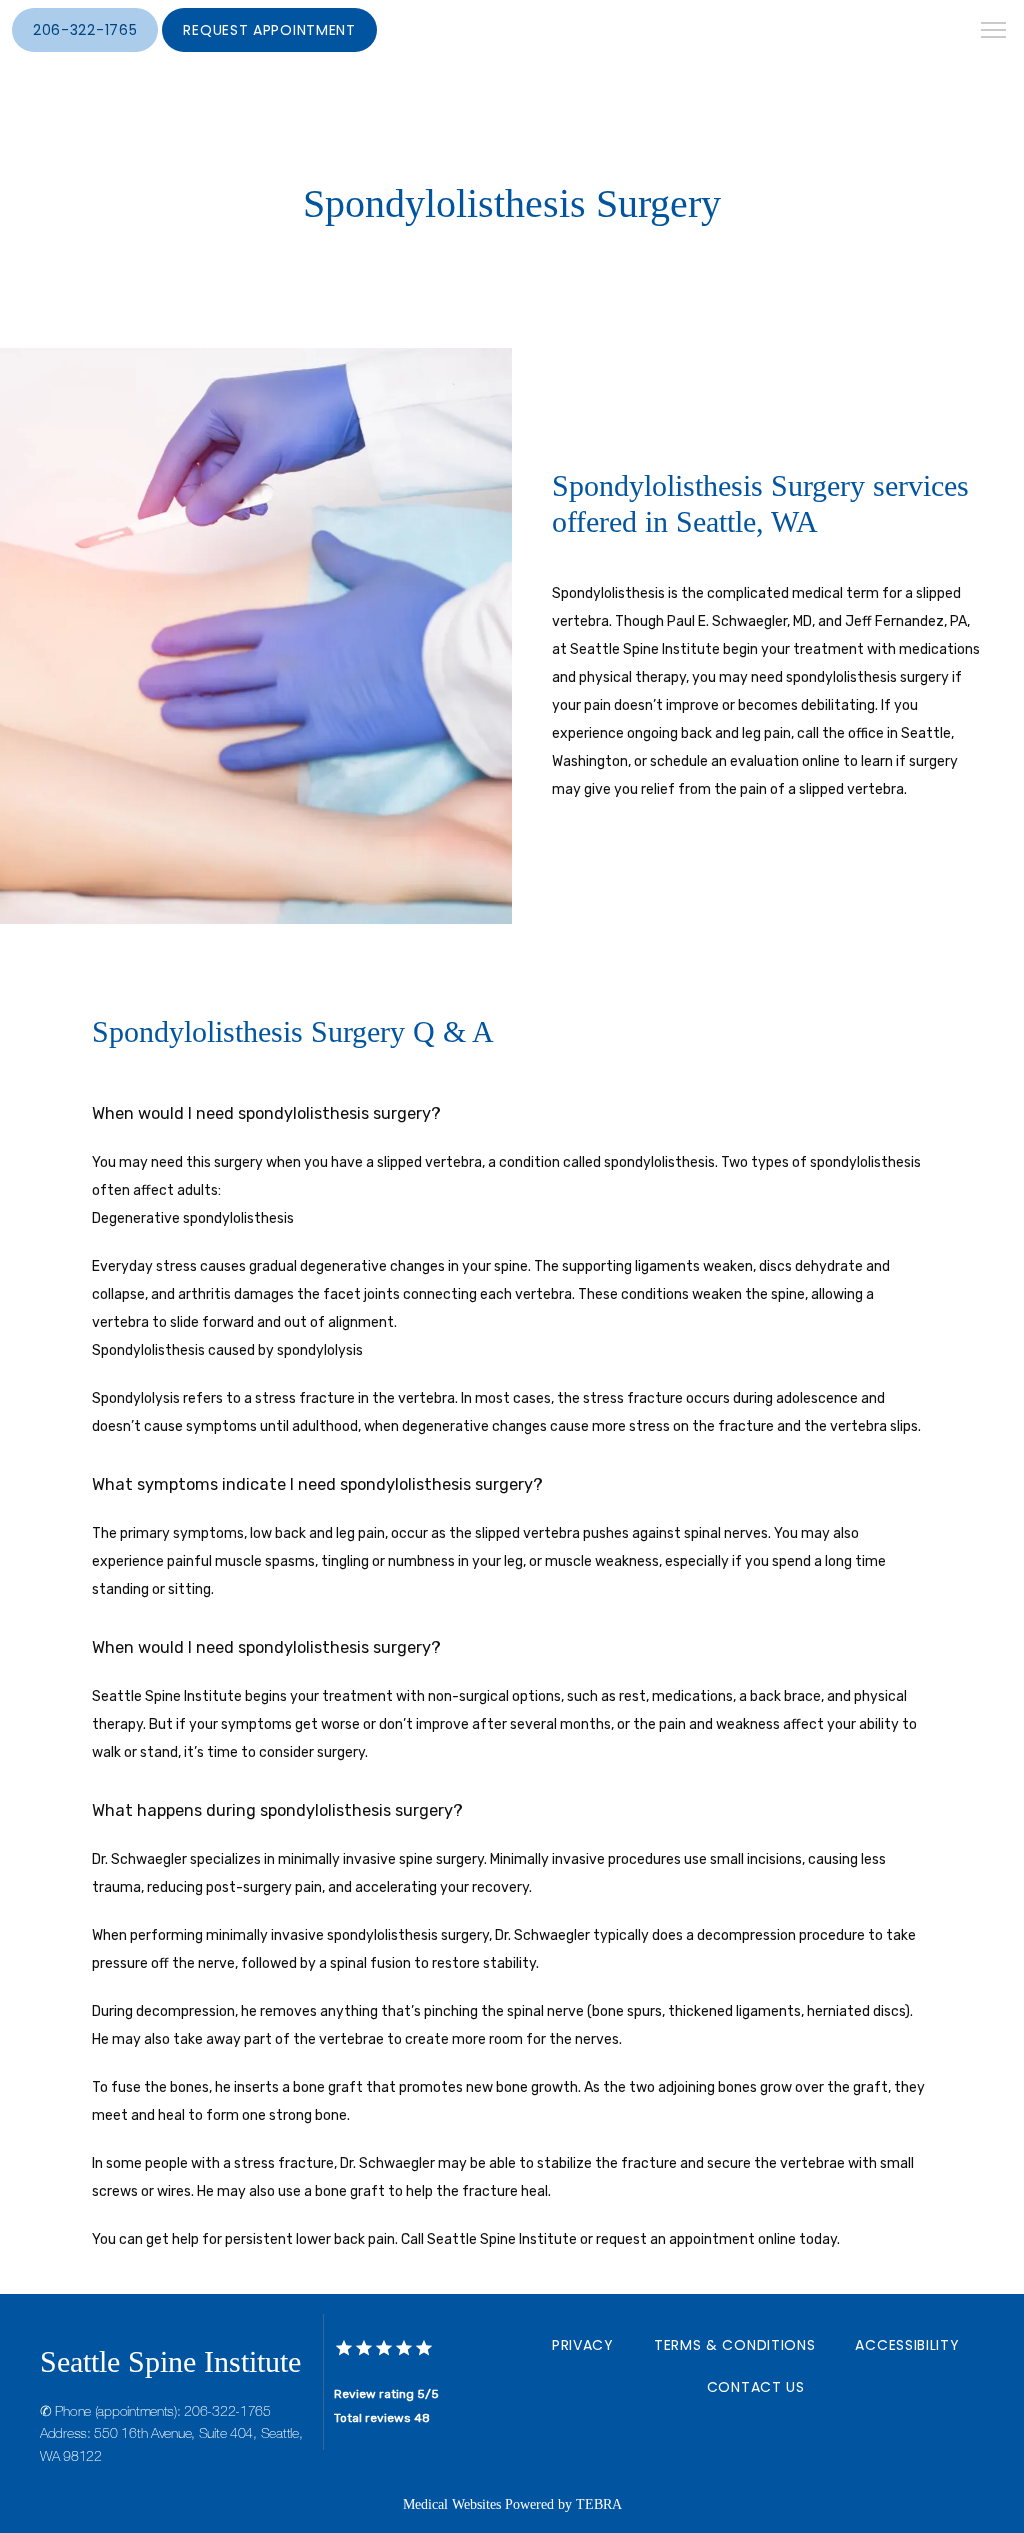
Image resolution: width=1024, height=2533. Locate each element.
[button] (994, 32)
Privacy (583, 2345)
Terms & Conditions (735, 2345)
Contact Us (756, 2387)
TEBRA (599, 2504)
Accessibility (907, 2345)
